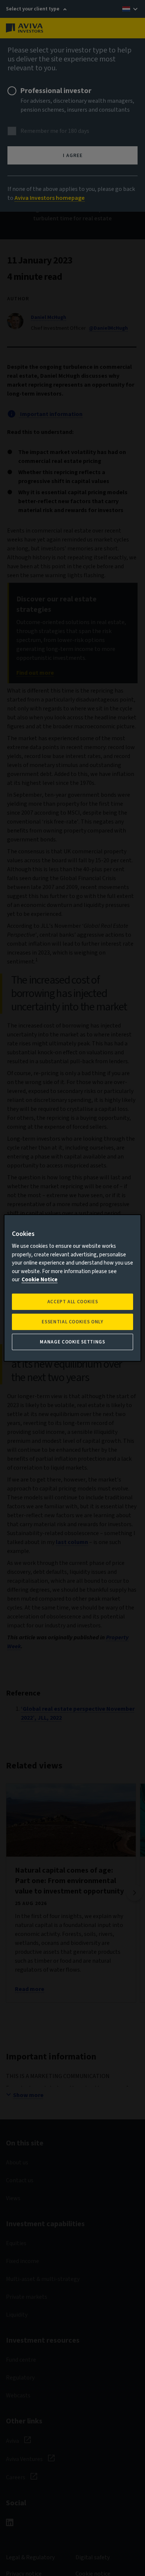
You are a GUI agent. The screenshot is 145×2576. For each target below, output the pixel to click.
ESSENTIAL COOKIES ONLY (72, 1322)
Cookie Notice (40, 1280)
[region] (73, 1288)
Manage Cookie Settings (72, 1342)
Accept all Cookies (73, 1302)
